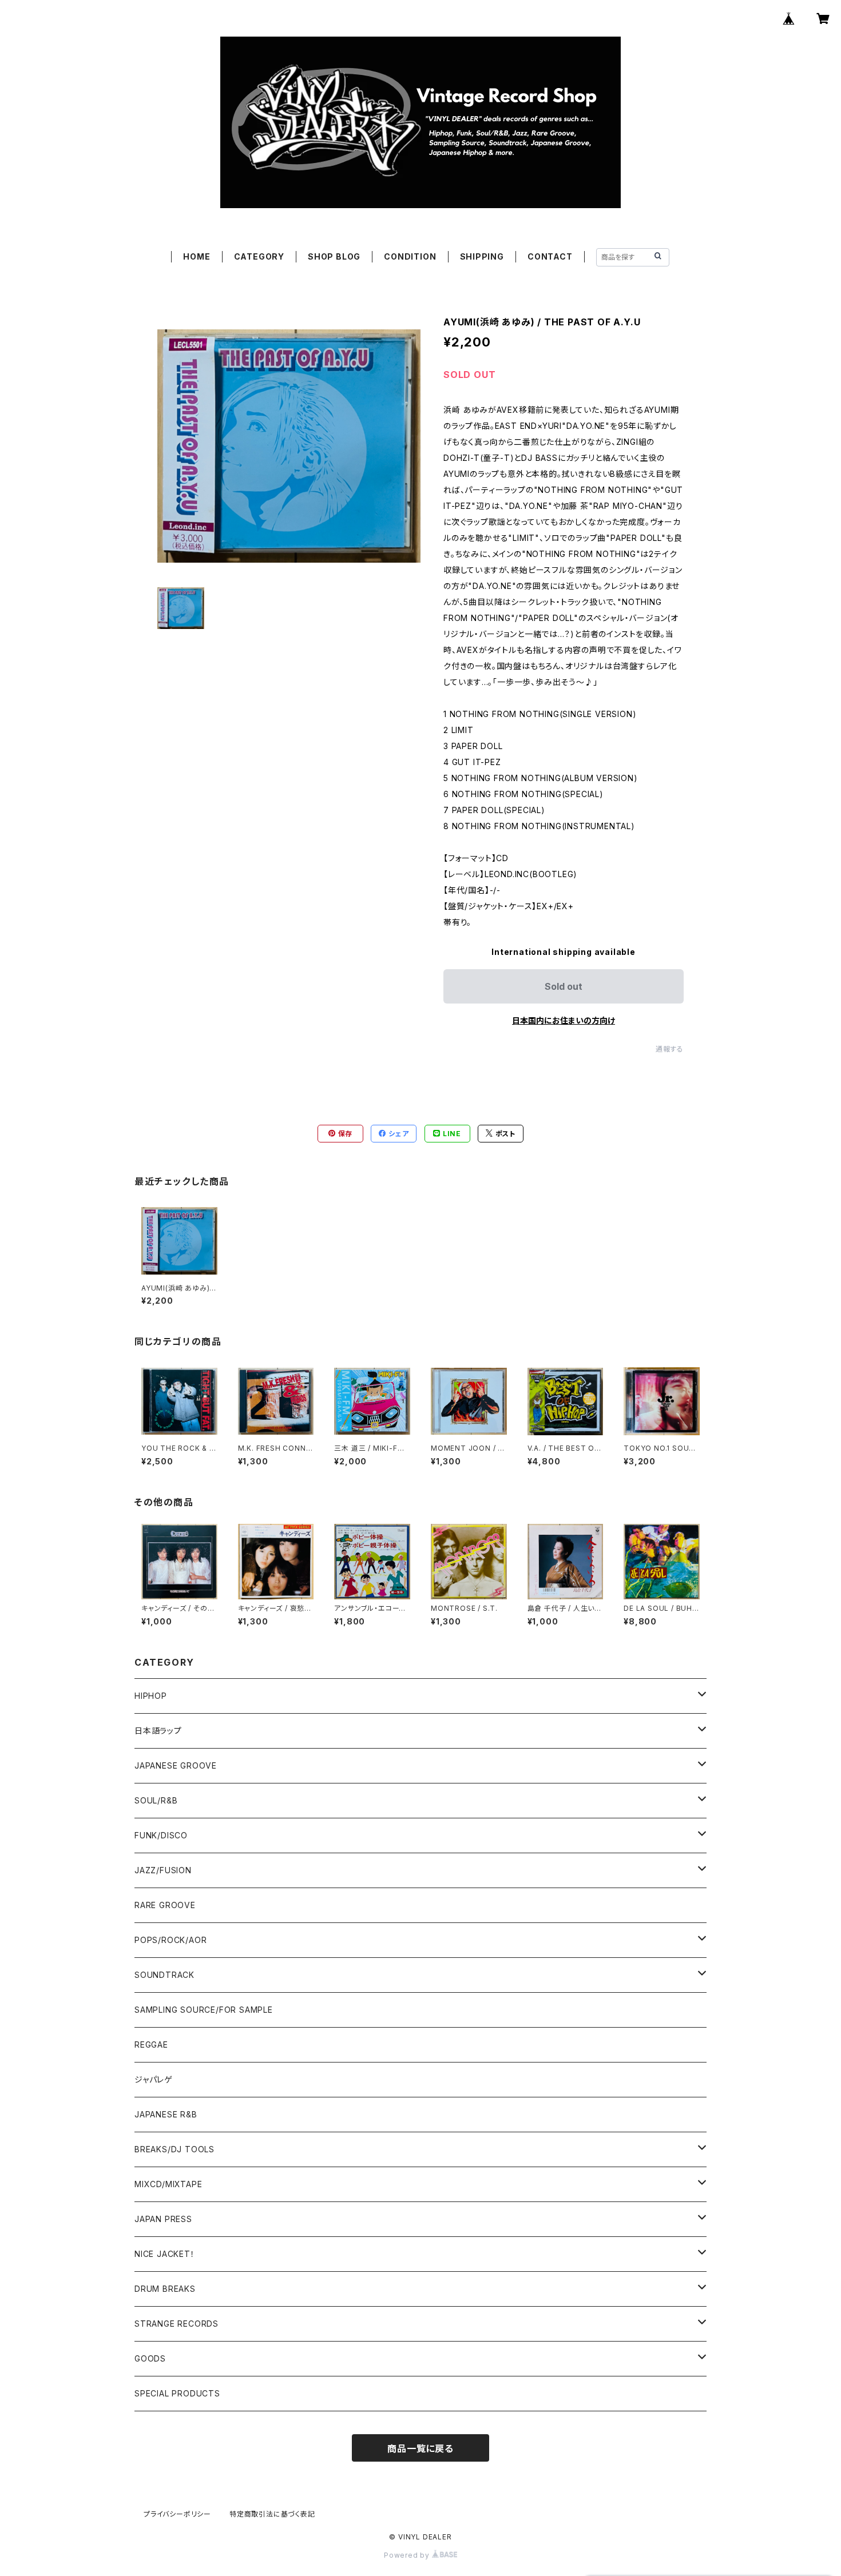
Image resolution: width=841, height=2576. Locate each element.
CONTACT (550, 256)
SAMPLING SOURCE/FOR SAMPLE (204, 2010)
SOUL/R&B (156, 1800)
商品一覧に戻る (420, 2448)
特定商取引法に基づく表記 (272, 2514)
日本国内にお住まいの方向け (564, 1020)
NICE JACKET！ (165, 2254)
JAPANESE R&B (166, 2114)
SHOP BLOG (334, 256)
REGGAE (151, 2045)
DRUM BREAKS (165, 2289)
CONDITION (410, 256)
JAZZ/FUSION (163, 1870)
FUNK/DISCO (161, 1835)
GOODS (150, 2358)
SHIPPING (482, 256)
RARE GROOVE (165, 1905)
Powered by (408, 2555)
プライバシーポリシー (177, 2514)
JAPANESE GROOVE (176, 1765)
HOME (197, 256)
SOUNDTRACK (164, 1975)
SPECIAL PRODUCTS (177, 2393)
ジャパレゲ (154, 2079)
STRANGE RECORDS (176, 2324)
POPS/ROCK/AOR (170, 1940)
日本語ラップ (158, 1731)
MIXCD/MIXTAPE (168, 2184)
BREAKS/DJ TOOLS (174, 2149)
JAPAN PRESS (163, 2219)
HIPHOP (151, 1696)
